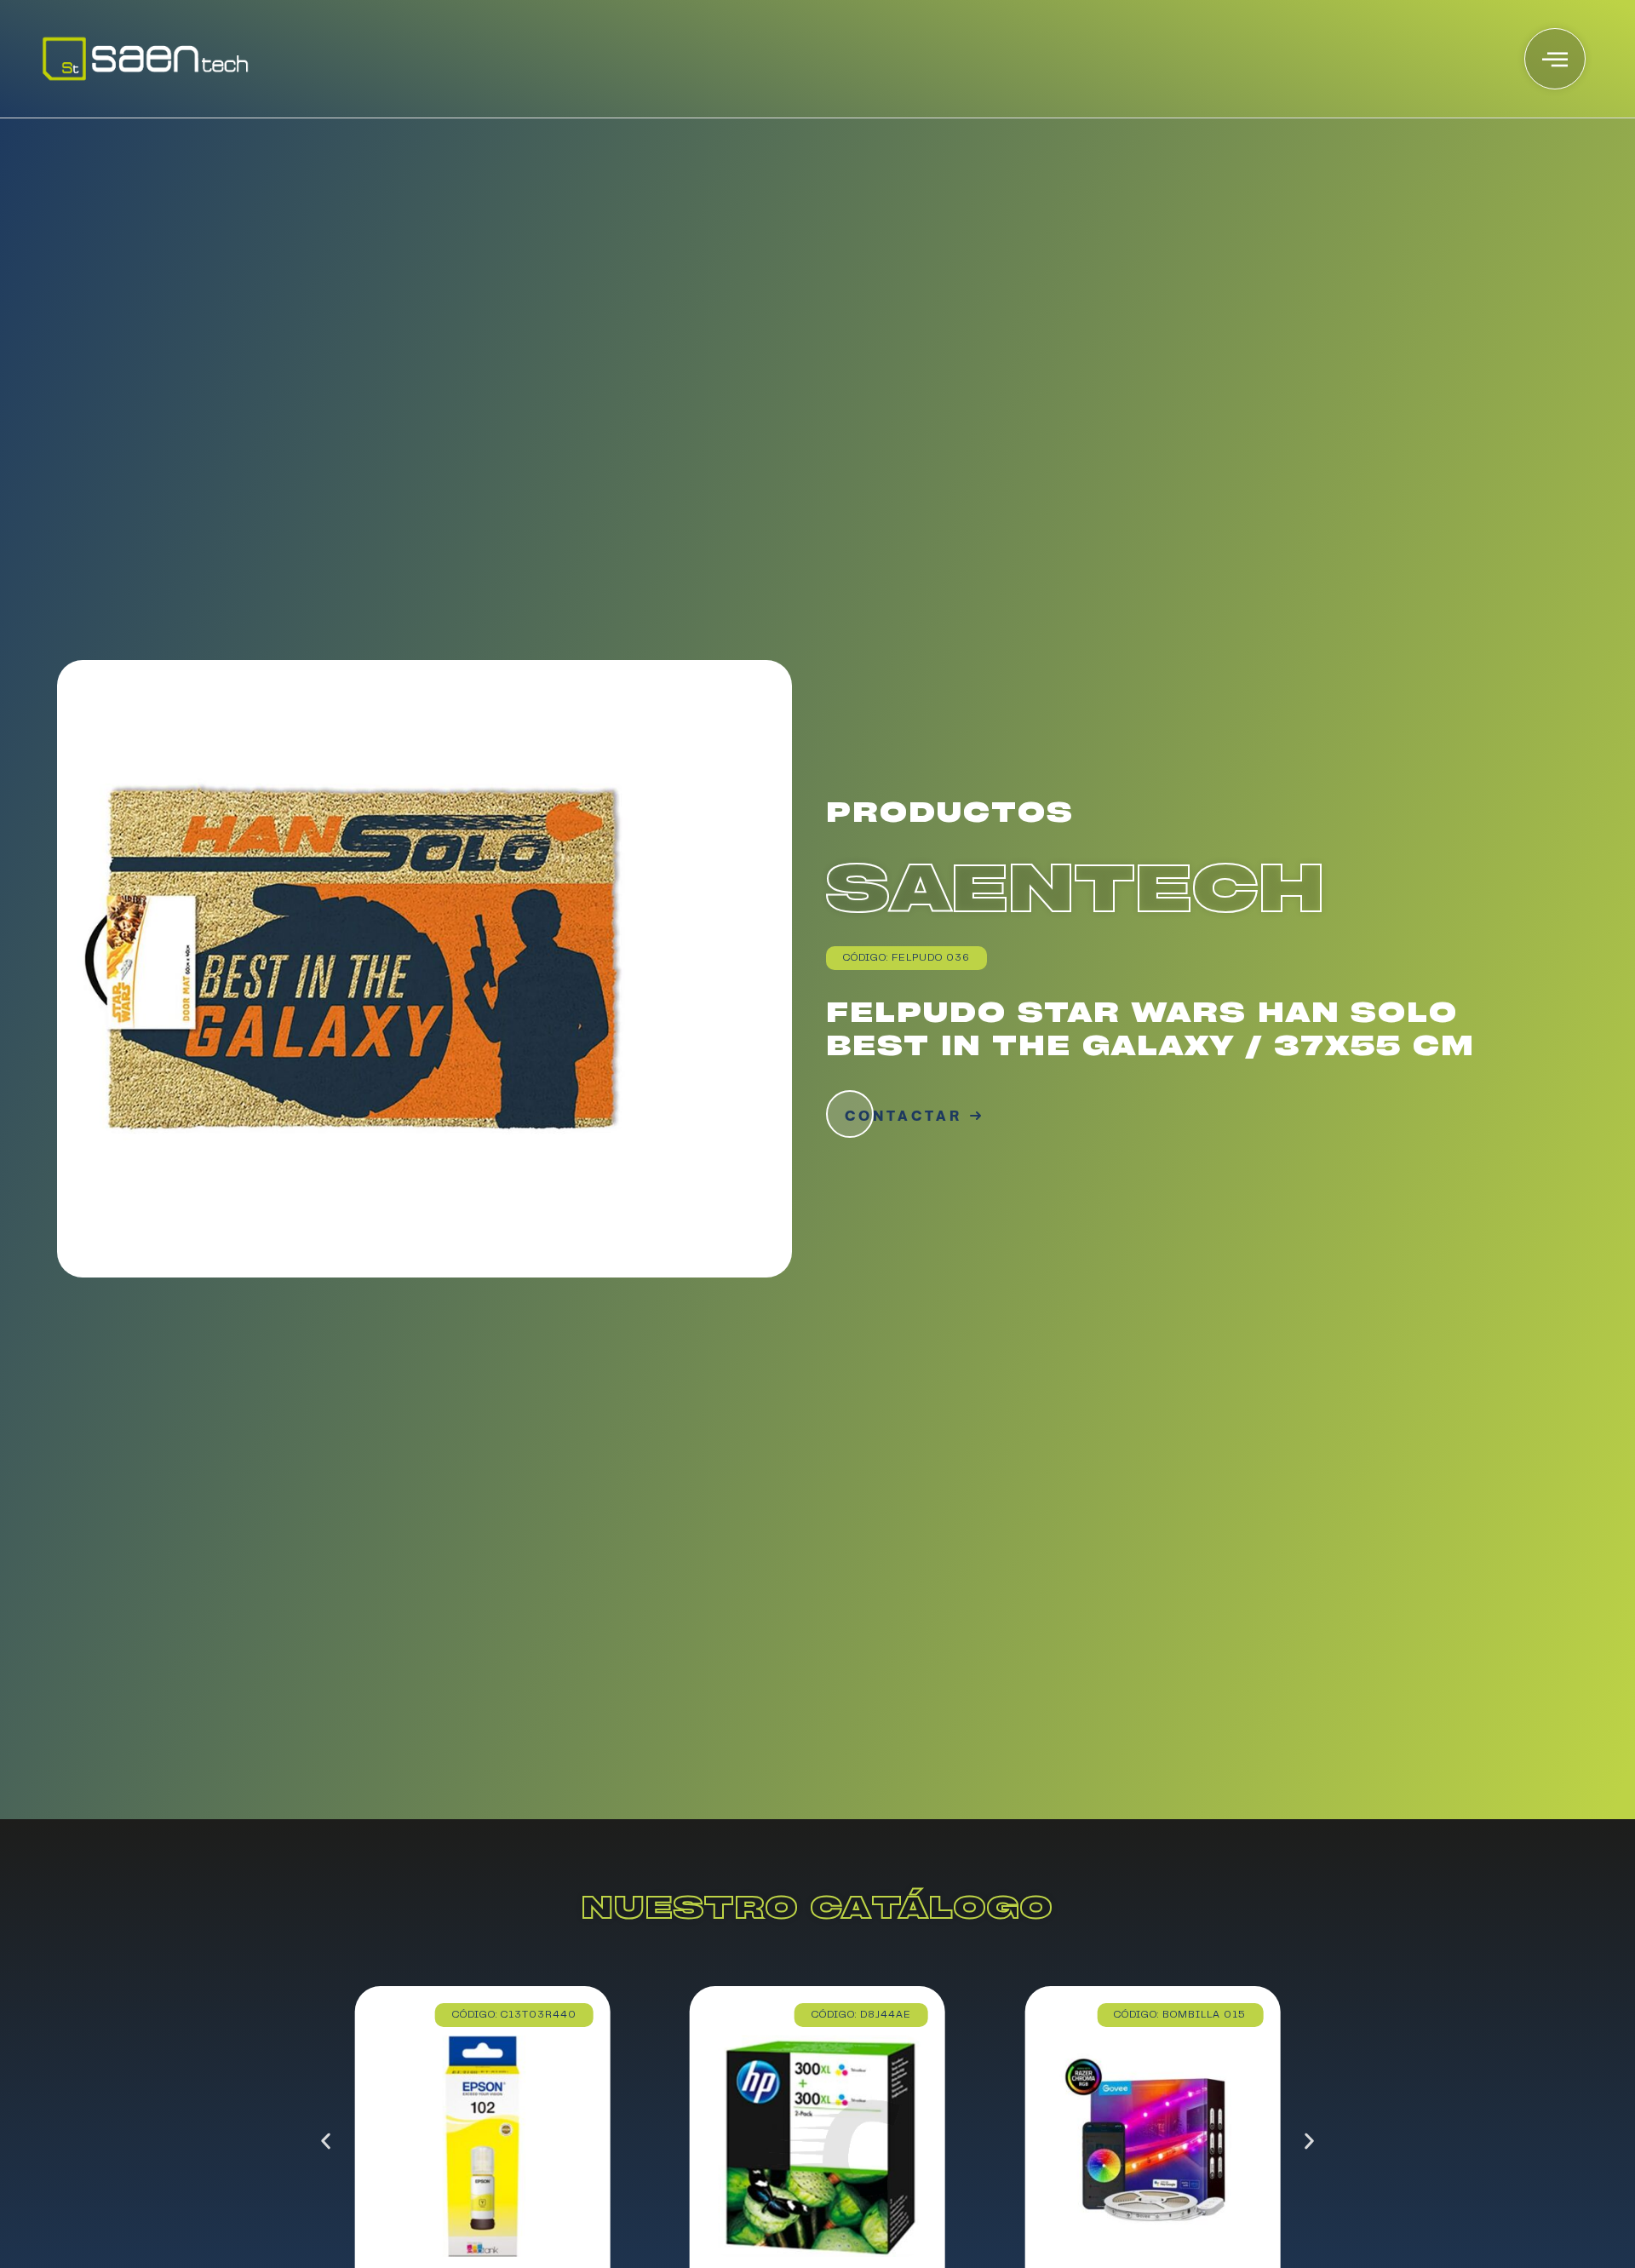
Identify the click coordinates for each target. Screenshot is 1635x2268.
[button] (326, 2141)
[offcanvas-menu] (1555, 59)
